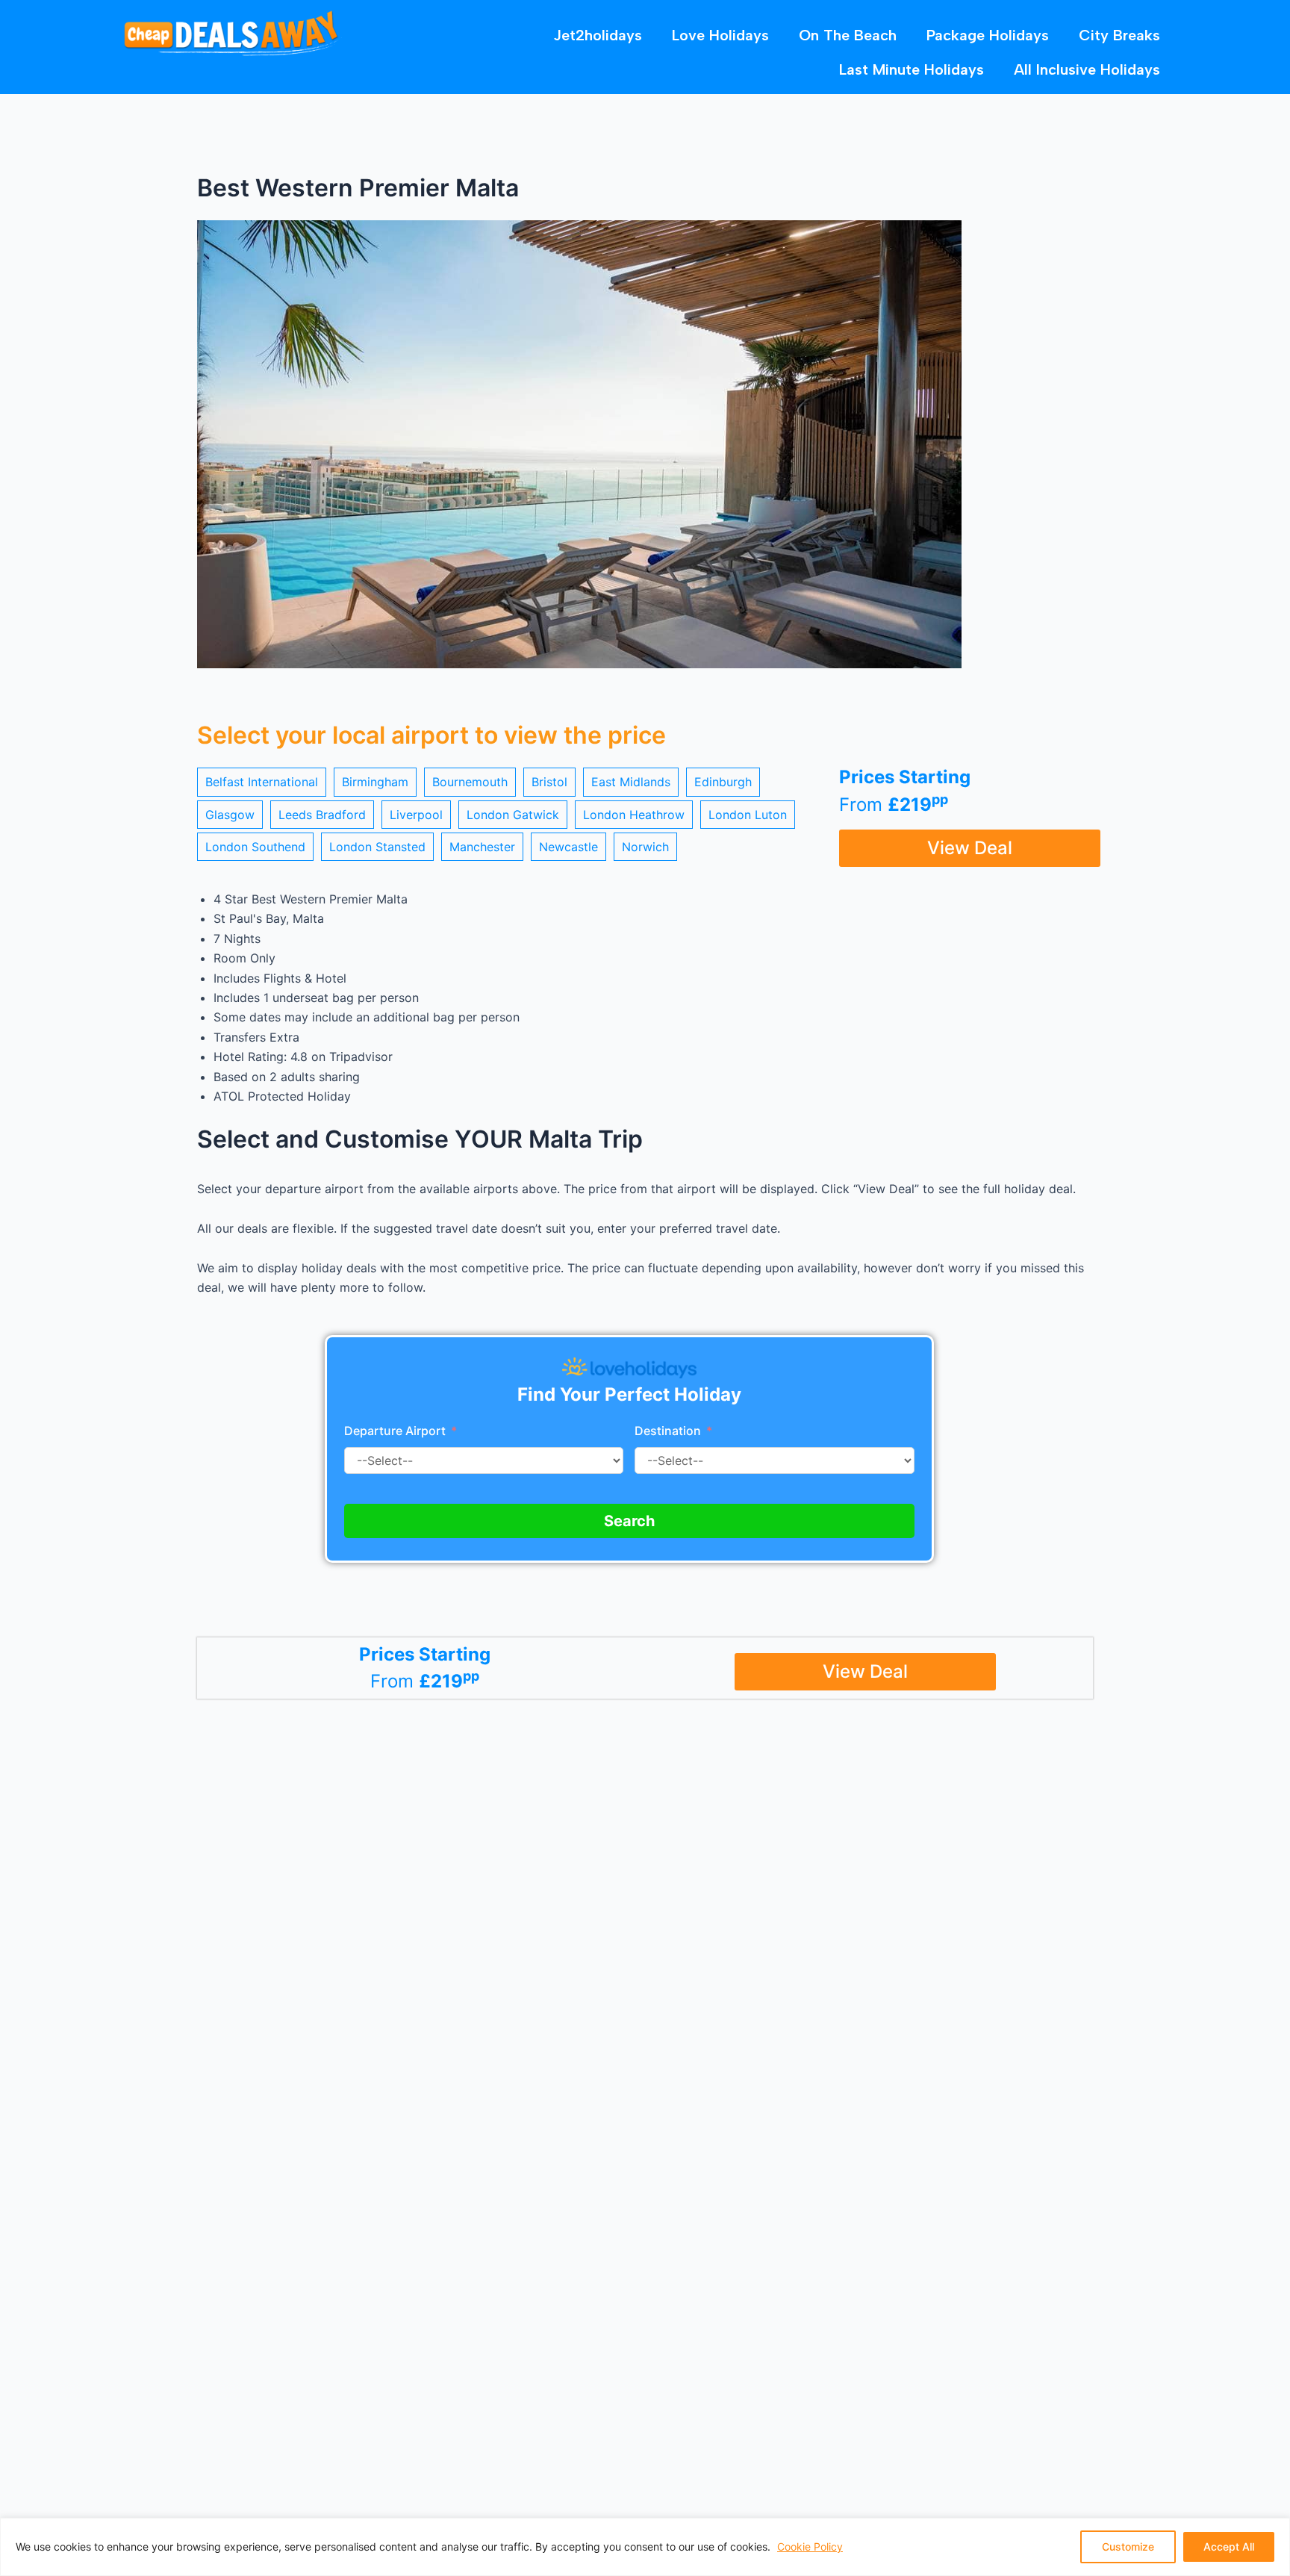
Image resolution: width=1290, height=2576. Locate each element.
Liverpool (416, 815)
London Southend (255, 847)
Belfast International (262, 782)
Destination (669, 1431)
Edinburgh (723, 782)
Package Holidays (988, 35)
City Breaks (1119, 35)
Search (629, 1521)
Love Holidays (720, 35)
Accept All (1229, 2547)
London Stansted (377, 847)
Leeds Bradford (322, 815)
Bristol (549, 782)
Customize (1128, 2547)
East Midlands (631, 782)
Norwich (645, 847)
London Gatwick (513, 815)
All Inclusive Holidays (1087, 69)
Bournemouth (470, 782)
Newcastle (568, 847)
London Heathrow (634, 815)
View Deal (970, 848)
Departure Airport (395, 1431)
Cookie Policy (810, 2547)
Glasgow (230, 815)
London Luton (748, 815)
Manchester (482, 847)
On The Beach (848, 35)
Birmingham (375, 782)
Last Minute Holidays (912, 69)
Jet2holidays (598, 35)
